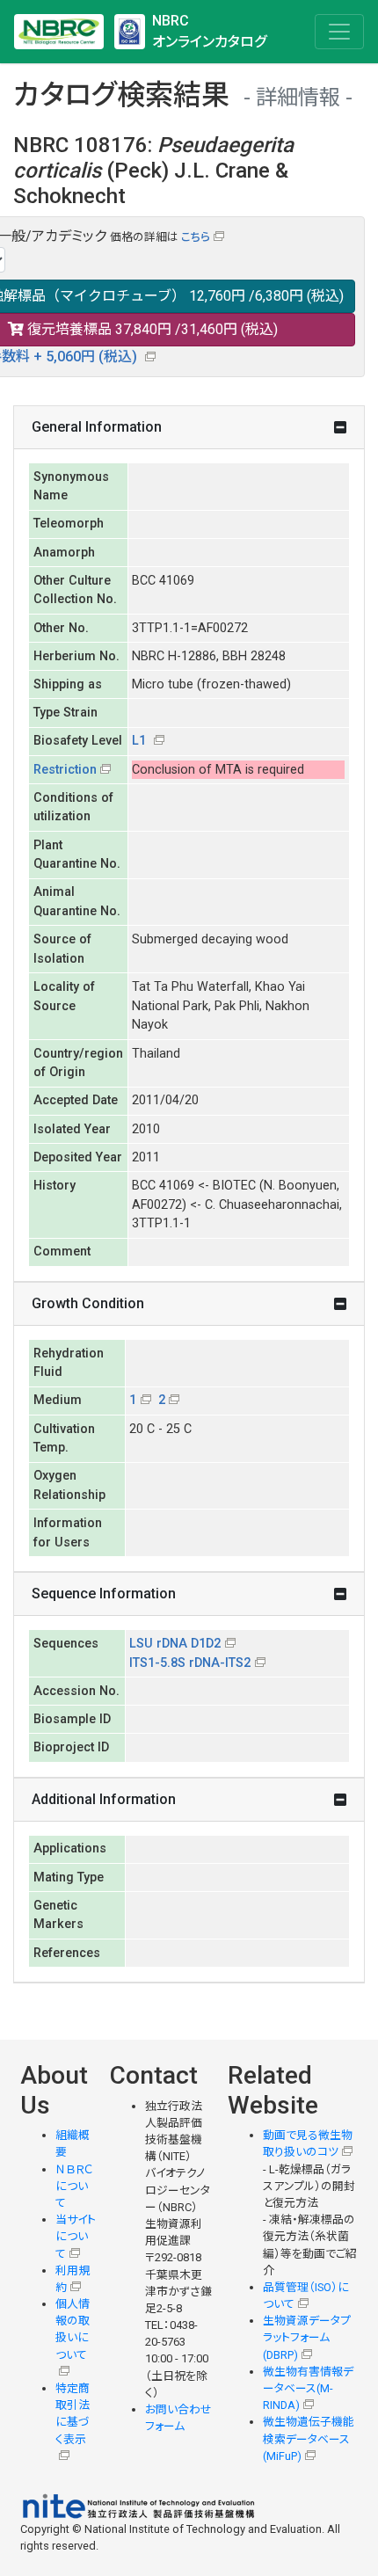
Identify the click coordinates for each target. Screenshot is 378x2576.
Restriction (65, 770)
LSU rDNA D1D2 (175, 1644)
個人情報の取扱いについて (73, 2329)
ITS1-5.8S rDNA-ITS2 (190, 1663)
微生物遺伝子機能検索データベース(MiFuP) (309, 2438)
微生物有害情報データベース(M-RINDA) (308, 2388)
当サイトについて (76, 2236)
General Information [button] (97, 427)
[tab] (189, 428)
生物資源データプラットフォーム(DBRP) (307, 2337)
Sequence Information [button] (104, 1594)
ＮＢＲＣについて (74, 2186)
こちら (196, 237)
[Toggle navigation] (339, 32)
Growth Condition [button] (88, 1303)
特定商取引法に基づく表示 (73, 2414)
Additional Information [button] (104, 1799)
